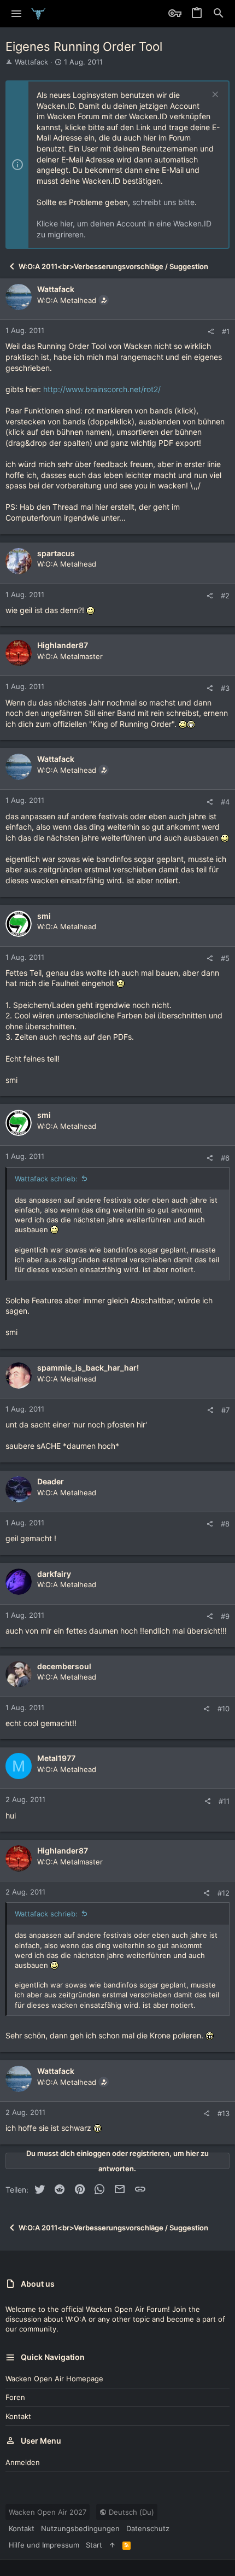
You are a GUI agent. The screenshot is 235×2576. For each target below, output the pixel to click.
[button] (17, 14)
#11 (224, 1801)
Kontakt (18, 2416)
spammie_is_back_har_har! (88, 1368)
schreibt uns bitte (163, 202)
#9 (225, 1616)
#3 (225, 688)
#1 (226, 331)
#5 (225, 958)
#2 (225, 596)
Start (94, 2545)
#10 (224, 1709)
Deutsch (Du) (130, 2512)
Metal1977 (56, 1758)
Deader (51, 1481)
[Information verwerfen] (214, 95)
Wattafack (31, 62)
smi (44, 916)
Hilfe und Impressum (44, 2545)
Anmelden (23, 2462)
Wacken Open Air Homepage (54, 2379)
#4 (225, 802)
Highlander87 (63, 645)
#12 (224, 1893)
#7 (225, 1410)
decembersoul (64, 1666)
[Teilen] (211, 332)
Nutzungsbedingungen (80, 2528)
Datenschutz (148, 2528)
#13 (224, 2113)
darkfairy (54, 1574)
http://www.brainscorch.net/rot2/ (102, 389)
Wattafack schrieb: (46, 1179)
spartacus (56, 553)
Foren (15, 2397)
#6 (225, 1158)
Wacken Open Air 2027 (48, 2512)
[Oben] (112, 2545)
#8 (225, 1524)
